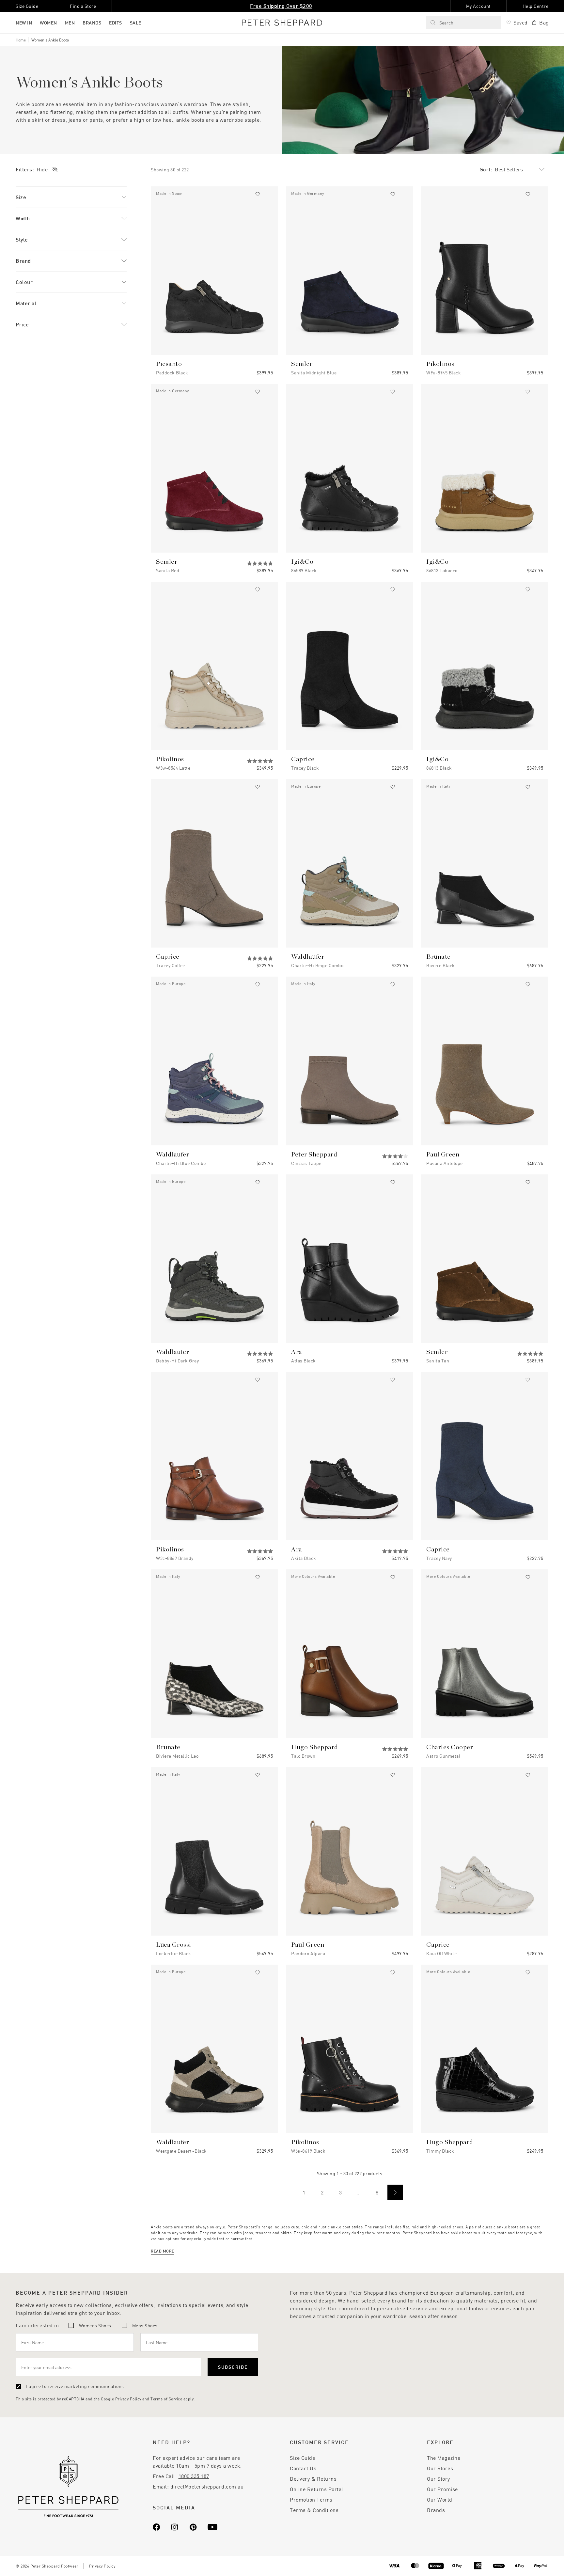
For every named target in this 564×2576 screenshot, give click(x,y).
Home (21, 40)
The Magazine (444, 2458)
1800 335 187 (194, 2476)
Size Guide (302, 2458)
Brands (436, 2510)
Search (446, 23)
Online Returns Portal (317, 2489)
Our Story (439, 2479)
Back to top (512, 2561)
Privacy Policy (128, 2399)
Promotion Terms (311, 2499)
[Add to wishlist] (258, 194)
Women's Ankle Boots (50, 40)
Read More (163, 2251)
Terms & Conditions (314, 2510)
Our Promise (442, 2489)
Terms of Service (166, 2399)
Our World (440, 2499)
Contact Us (303, 2468)
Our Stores (440, 2468)
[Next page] (395, 2192)
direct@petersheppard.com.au (207, 2486)
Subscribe (233, 2367)
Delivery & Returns (313, 2479)
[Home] (282, 23)
